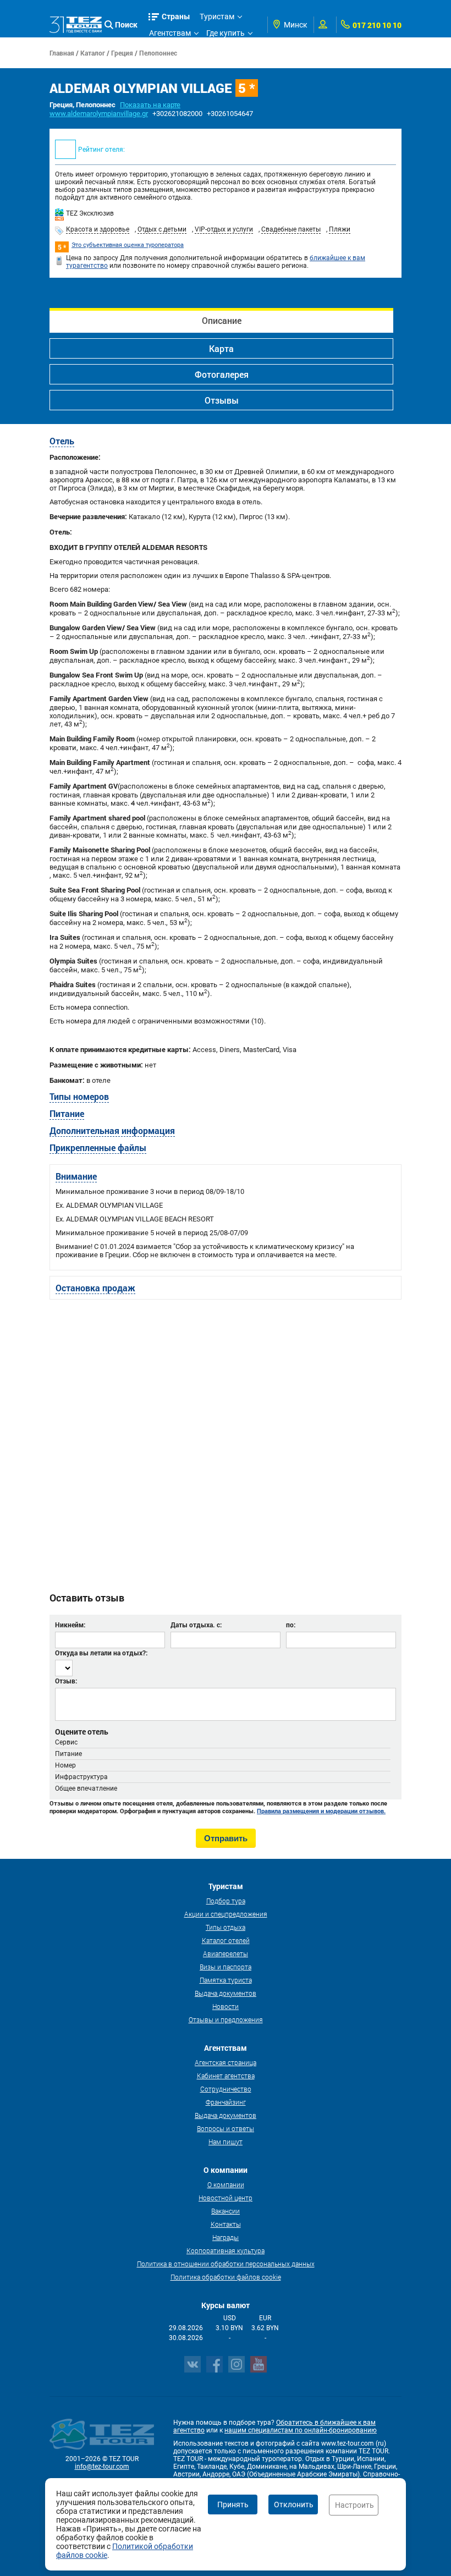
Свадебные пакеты (291, 229)
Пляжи (340, 229)
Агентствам (170, 33)
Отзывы (222, 400)
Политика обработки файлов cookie (226, 2277)
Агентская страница (226, 2062)
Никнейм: (70, 1625)
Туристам (217, 16)
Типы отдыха (226, 1927)
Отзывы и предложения (226, 2019)
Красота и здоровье (98, 229)
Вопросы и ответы (226, 2128)
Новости (226, 2006)
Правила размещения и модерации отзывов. (321, 1811)
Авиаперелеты (226, 1953)
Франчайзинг (226, 2102)
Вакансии (226, 2211)
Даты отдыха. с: (196, 1625)
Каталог (93, 53)
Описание (222, 320)
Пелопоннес (158, 53)
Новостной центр (226, 2198)
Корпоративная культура (226, 2250)
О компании (226, 2184)
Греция (122, 53)
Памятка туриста (226, 1980)
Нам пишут (226, 2142)
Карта (221, 348)
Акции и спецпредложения (226, 1914)
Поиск (126, 24)
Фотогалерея (222, 374)
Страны (176, 16)
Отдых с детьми (162, 229)
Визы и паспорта (226, 1967)
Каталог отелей (226, 1940)
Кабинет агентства (226, 2076)
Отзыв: (66, 1681)
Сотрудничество (226, 2089)
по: (291, 1625)
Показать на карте (150, 105)
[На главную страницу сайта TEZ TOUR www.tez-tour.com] (76, 24)
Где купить (226, 33)
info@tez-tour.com (102, 2467)
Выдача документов (226, 1993)
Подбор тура (226, 1901)
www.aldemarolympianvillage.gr (99, 114)
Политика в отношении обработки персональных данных (226, 2264)
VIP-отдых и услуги (224, 229)
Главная (62, 53)
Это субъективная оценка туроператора (128, 245)
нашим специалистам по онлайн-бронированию (301, 2430)
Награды (226, 2237)
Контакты (226, 2224)
